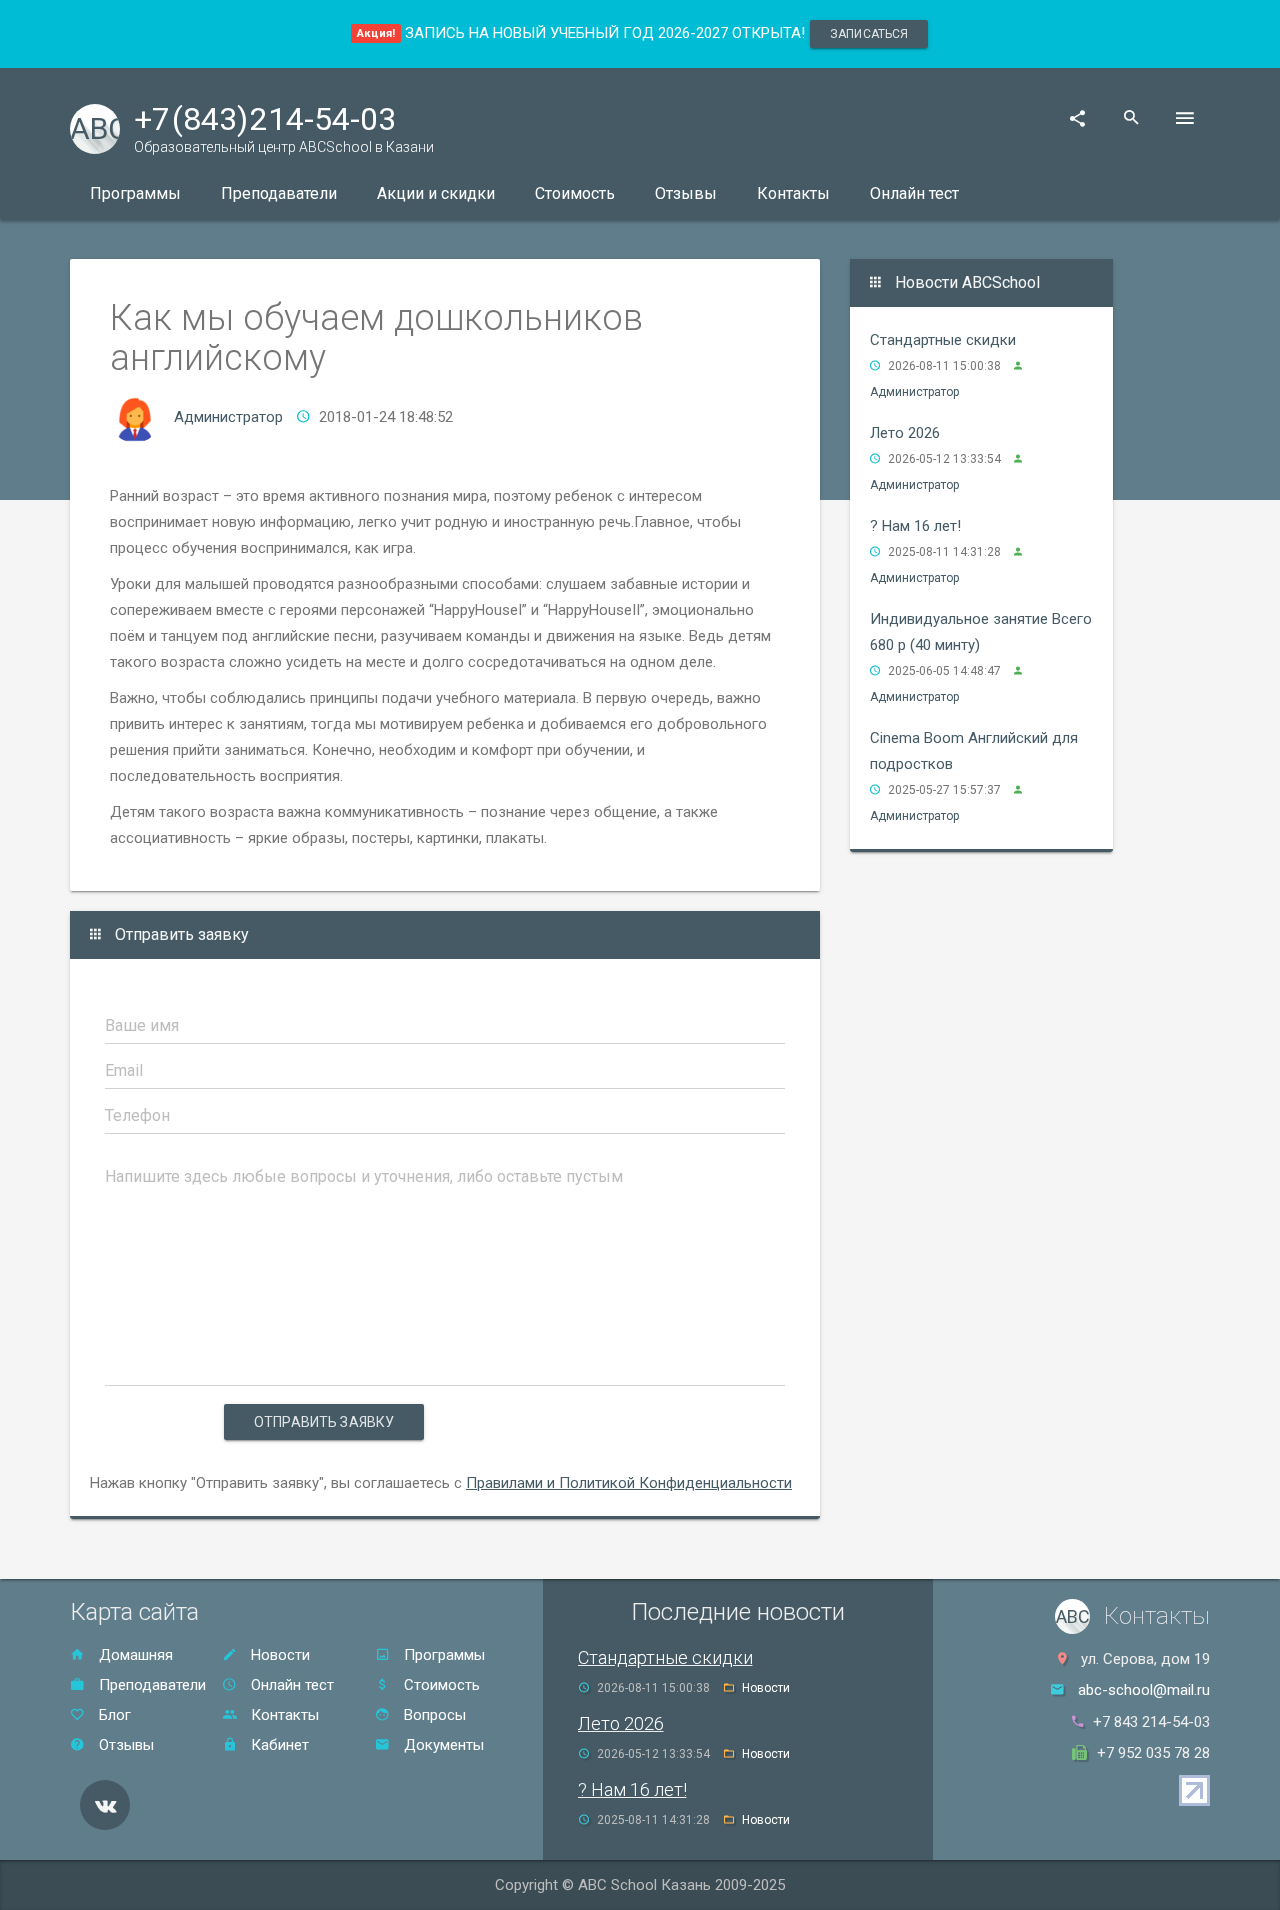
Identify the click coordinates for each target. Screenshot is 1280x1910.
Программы (135, 193)
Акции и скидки (436, 193)
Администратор (228, 417)
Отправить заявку (324, 1422)
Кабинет (278, 1745)
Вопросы (433, 1715)
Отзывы (686, 193)
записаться (869, 34)
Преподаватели (279, 193)
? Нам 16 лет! (915, 526)
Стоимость (575, 193)
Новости (278, 1655)
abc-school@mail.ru (1144, 1690)
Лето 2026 (905, 433)
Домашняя (134, 1655)
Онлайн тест (914, 193)
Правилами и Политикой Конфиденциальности (629, 1483)
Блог (113, 1715)
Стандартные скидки (943, 340)
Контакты (793, 193)
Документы (442, 1745)
